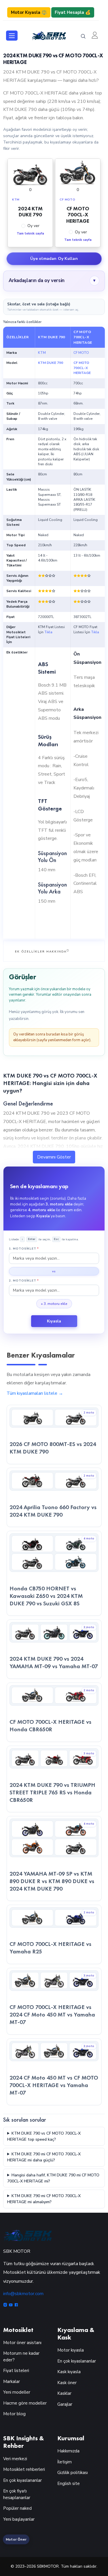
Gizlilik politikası (73, 2473)
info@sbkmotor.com (23, 2294)
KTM (42, 353)
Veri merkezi (15, 2459)
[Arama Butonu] (83, 36)
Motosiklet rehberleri (24, 2469)
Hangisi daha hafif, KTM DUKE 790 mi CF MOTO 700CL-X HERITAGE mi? (53, 2178)
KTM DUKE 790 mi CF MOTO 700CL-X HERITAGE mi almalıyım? (44, 2199)
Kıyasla (54, 1321)
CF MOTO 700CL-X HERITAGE (82, 368)
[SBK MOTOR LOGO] (49, 35)
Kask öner (67, 2383)
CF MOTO (81, 353)
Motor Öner (16, 2539)
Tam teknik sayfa (30, 234)
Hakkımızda (68, 2451)
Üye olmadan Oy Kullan (54, 259)
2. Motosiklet (24, 1281)
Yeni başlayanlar (19, 2519)
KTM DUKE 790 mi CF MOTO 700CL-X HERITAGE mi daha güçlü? (44, 2157)
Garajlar (65, 2404)
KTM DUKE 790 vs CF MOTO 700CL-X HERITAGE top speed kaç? (44, 2136)
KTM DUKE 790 (51, 363)
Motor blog (14, 2414)
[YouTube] (11, 2305)
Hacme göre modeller (25, 2403)
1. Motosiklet (24, 1249)
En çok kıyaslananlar (77, 2361)
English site (69, 2484)
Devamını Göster (54, 1157)
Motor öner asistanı (22, 2343)
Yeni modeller (17, 2392)
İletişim (65, 2462)
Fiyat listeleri (16, 2371)
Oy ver (33, 226)
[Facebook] (16, 2305)
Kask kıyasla (69, 2372)
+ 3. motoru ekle (54, 1304)
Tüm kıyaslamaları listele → (35, 1393)
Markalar (12, 2382)
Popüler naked (17, 2508)
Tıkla (48, 632)
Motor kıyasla (71, 2350)
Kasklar (64, 2393)
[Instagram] (6, 2305)
